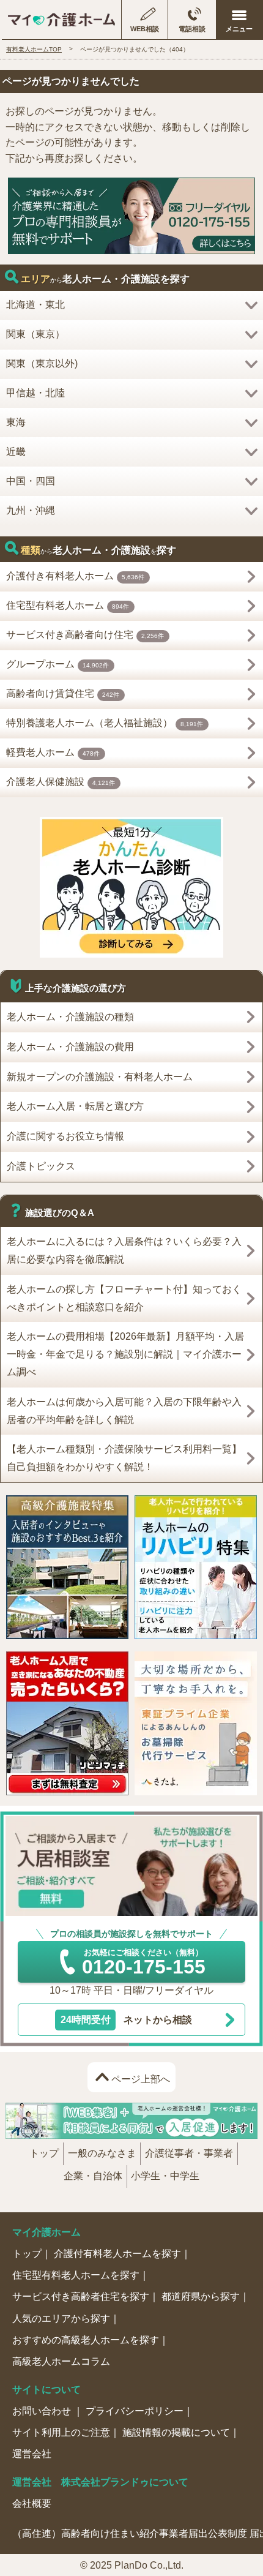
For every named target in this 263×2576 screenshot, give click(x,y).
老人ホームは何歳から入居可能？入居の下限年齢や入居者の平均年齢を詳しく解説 (124, 1411)
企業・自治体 (93, 2176)
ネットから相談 (126, 2020)
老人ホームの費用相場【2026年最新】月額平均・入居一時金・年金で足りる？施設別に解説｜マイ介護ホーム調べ (125, 1354)
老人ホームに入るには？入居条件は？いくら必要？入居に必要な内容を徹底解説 (124, 1250)
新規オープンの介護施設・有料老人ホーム (100, 1077)
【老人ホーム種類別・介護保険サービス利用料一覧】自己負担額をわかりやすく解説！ (124, 1458)
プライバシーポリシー (135, 2411)
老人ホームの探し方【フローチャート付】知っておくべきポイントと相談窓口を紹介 (124, 1298)
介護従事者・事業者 (189, 2153)
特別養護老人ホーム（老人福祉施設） (105, 723)
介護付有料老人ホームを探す (117, 2254)
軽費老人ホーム (53, 752)
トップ (44, 2153)
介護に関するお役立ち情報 (65, 1136)
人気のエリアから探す (61, 2319)
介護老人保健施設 (61, 782)
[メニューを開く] (239, 20)
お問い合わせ (43, 2411)
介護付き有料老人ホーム (76, 576)
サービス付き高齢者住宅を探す (81, 2296)
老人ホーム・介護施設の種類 (70, 1017)
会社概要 (32, 2503)
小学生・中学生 (165, 2176)
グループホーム (58, 664)
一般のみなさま (102, 2153)
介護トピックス (41, 1166)
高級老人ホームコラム (61, 2361)
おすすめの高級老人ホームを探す (86, 2340)
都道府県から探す (201, 2296)
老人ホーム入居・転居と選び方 (75, 1106)
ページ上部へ (141, 2079)
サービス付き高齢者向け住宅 (85, 635)
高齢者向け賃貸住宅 (63, 693)
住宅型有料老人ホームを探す (76, 2275)
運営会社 (32, 2454)
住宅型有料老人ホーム (68, 605)
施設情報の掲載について (176, 2432)
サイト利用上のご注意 (61, 2432)
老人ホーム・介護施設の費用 (70, 1047)
